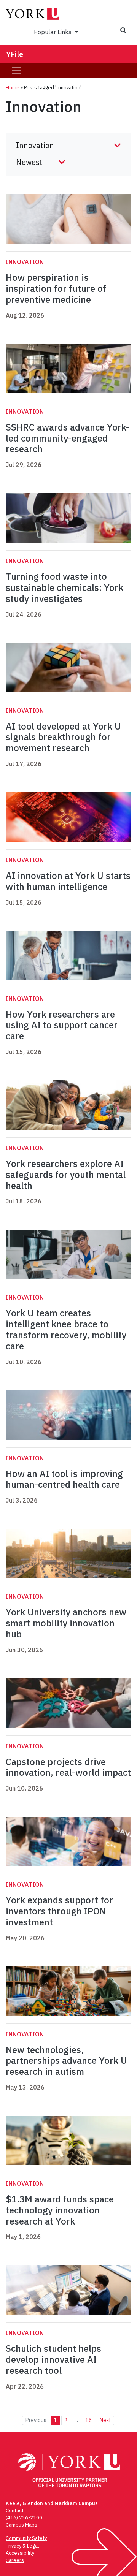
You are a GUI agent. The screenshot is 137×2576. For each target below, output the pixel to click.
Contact (15, 2510)
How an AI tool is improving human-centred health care (64, 1479)
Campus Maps (22, 2525)
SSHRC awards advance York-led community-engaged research (68, 438)
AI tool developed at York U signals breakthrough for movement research (63, 737)
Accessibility (20, 2553)
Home (13, 88)
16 (89, 2420)
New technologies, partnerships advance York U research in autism (66, 2061)
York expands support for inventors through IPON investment (59, 1911)
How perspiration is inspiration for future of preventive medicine (56, 288)
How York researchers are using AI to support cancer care (62, 1025)
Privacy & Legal (22, 2546)
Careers (15, 2560)
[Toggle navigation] (16, 71)
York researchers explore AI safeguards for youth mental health (66, 1175)
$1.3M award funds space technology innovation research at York (60, 2210)
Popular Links (53, 32)
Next (105, 2420)
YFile (15, 54)
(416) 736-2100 (24, 2518)
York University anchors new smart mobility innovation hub (66, 1623)
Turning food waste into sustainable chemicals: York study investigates (65, 587)
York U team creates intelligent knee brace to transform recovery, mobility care (66, 1329)
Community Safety (26, 2538)
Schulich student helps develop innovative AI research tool (53, 2359)
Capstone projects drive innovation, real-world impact (68, 1767)
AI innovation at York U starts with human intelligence (68, 881)
